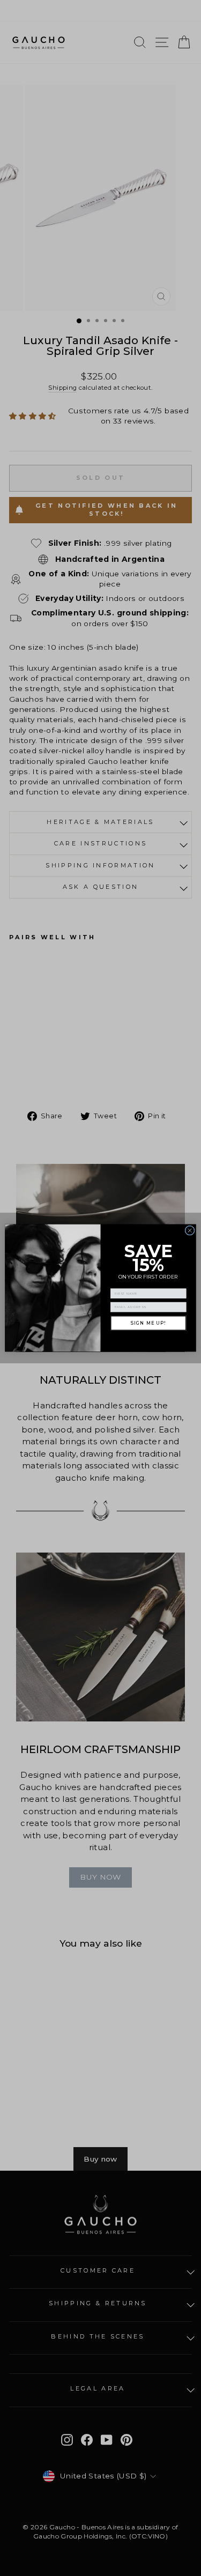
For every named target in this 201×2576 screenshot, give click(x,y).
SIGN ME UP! (148, 1323)
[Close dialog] (190, 1230)
